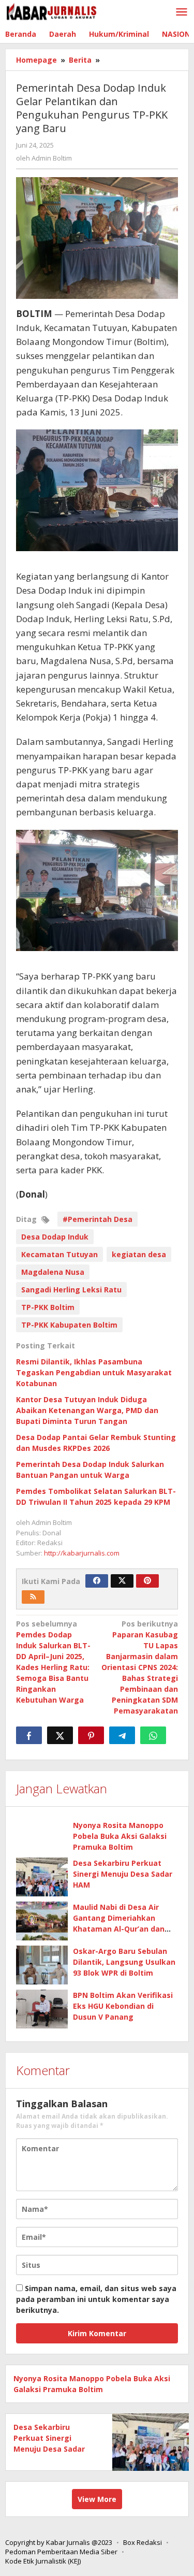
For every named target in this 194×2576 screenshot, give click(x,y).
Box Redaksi (143, 2542)
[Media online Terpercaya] (52, 12)
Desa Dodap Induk (55, 1237)
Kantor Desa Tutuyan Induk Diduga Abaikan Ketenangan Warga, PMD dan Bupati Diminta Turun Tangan (87, 1410)
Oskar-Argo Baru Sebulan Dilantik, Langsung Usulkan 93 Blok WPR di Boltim (124, 1962)
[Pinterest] (147, 1581)
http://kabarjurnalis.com (82, 1553)
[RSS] (33, 1597)
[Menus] (182, 12)
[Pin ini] (91, 1735)
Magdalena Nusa (53, 1272)
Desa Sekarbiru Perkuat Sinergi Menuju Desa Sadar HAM (123, 1874)
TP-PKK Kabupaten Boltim (69, 1325)
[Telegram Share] (122, 1735)
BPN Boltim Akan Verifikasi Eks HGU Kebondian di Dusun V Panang (123, 2006)
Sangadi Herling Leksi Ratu (71, 1290)
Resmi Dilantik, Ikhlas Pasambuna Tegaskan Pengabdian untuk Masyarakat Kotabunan (94, 1372)
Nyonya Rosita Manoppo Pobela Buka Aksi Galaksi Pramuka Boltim (120, 1836)
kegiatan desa (139, 1254)
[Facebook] (97, 1581)
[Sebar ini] (29, 1735)
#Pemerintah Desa (98, 1219)
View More (97, 2499)
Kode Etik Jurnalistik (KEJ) (43, 2561)
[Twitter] (122, 1581)
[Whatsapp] (153, 1735)
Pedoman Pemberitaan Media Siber (61, 2552)
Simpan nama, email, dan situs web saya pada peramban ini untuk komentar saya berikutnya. (96, 2299)
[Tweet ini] (60, 1735)
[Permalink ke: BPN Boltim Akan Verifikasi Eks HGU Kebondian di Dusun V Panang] (42, 2009)
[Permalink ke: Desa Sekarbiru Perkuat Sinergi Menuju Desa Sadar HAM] (42, 1877)
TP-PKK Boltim (48, 1307)
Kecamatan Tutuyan (59, 1254)
